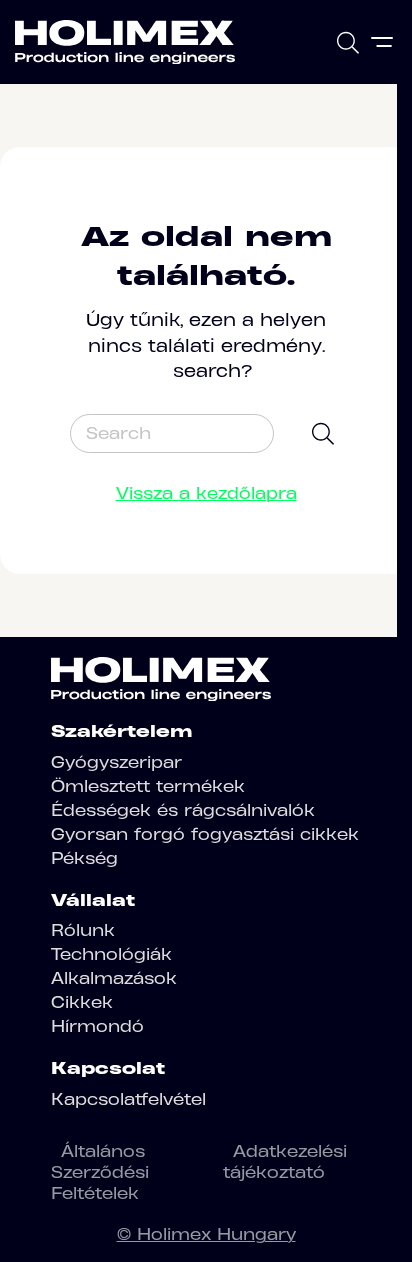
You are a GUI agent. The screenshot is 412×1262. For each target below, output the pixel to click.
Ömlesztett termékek (148, 786)
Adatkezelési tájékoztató (285, 1161)
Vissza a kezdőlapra (206, 493)
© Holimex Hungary (206, 1234)
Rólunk (83, 930)
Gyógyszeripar (116, 762)
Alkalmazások (114, 978)
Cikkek (82, 1002)
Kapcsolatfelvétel (128, 1099)
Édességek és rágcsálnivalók (183, 810)
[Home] (125, 42)
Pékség (84, 858)
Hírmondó (97, 1026)
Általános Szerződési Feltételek (100, 1172)
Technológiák (111, 954)
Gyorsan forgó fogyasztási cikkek (205, 834)
